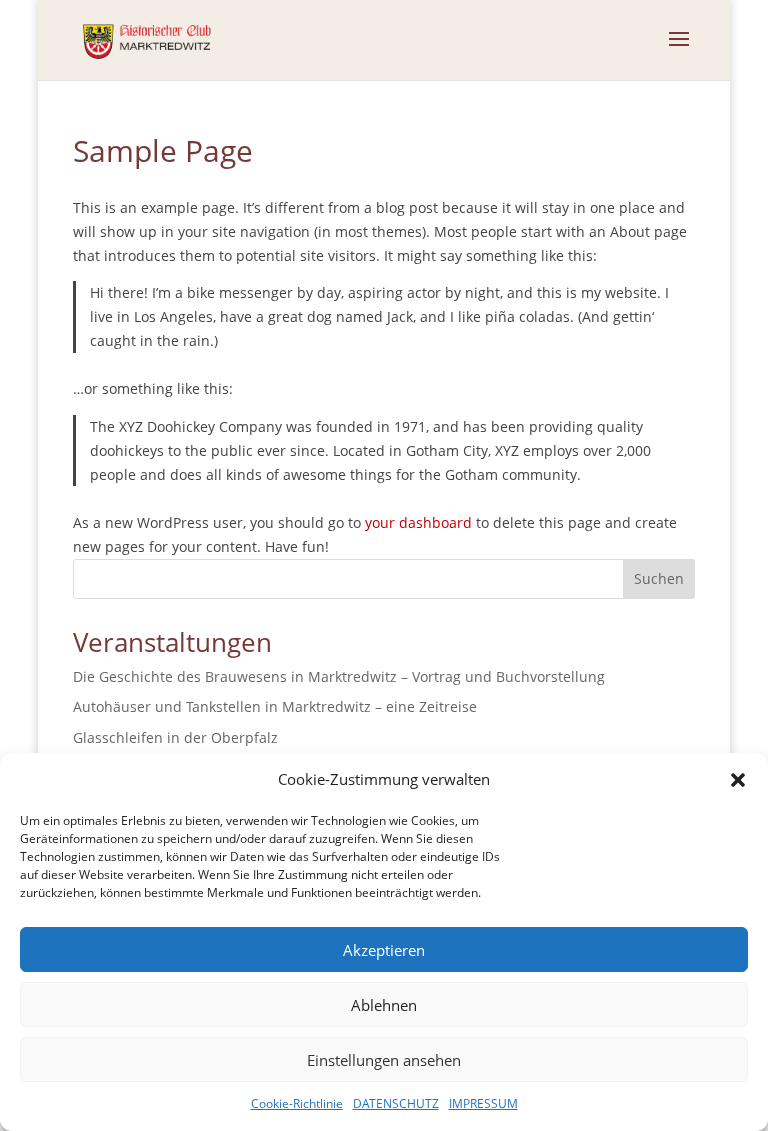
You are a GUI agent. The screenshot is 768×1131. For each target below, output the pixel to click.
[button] (738, 780)
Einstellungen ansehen (384, 1060)
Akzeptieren (384, 950)
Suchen (659, 578)
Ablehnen (384, 1005)
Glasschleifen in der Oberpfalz (175, 737)
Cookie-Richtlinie (297, 1103)
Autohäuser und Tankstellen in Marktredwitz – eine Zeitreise (275, 706)
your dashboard (418, 522)
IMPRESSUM (483, 1103)
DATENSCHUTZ (396, 1103)
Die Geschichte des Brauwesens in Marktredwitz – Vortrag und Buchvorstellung (339, 676)
